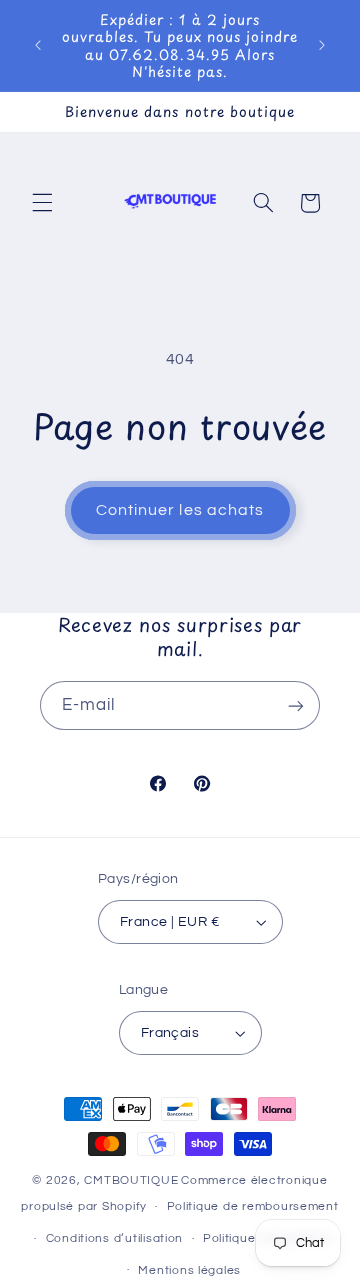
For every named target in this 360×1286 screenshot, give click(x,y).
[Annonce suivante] (322, 46)
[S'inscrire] (296, 705)
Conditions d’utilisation (115, 1238)
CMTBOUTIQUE (131, 1180)
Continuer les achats (180, 510)
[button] (42, 203)
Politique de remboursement (253, 1206)
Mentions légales (189, 1270)
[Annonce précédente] (38, 46)
